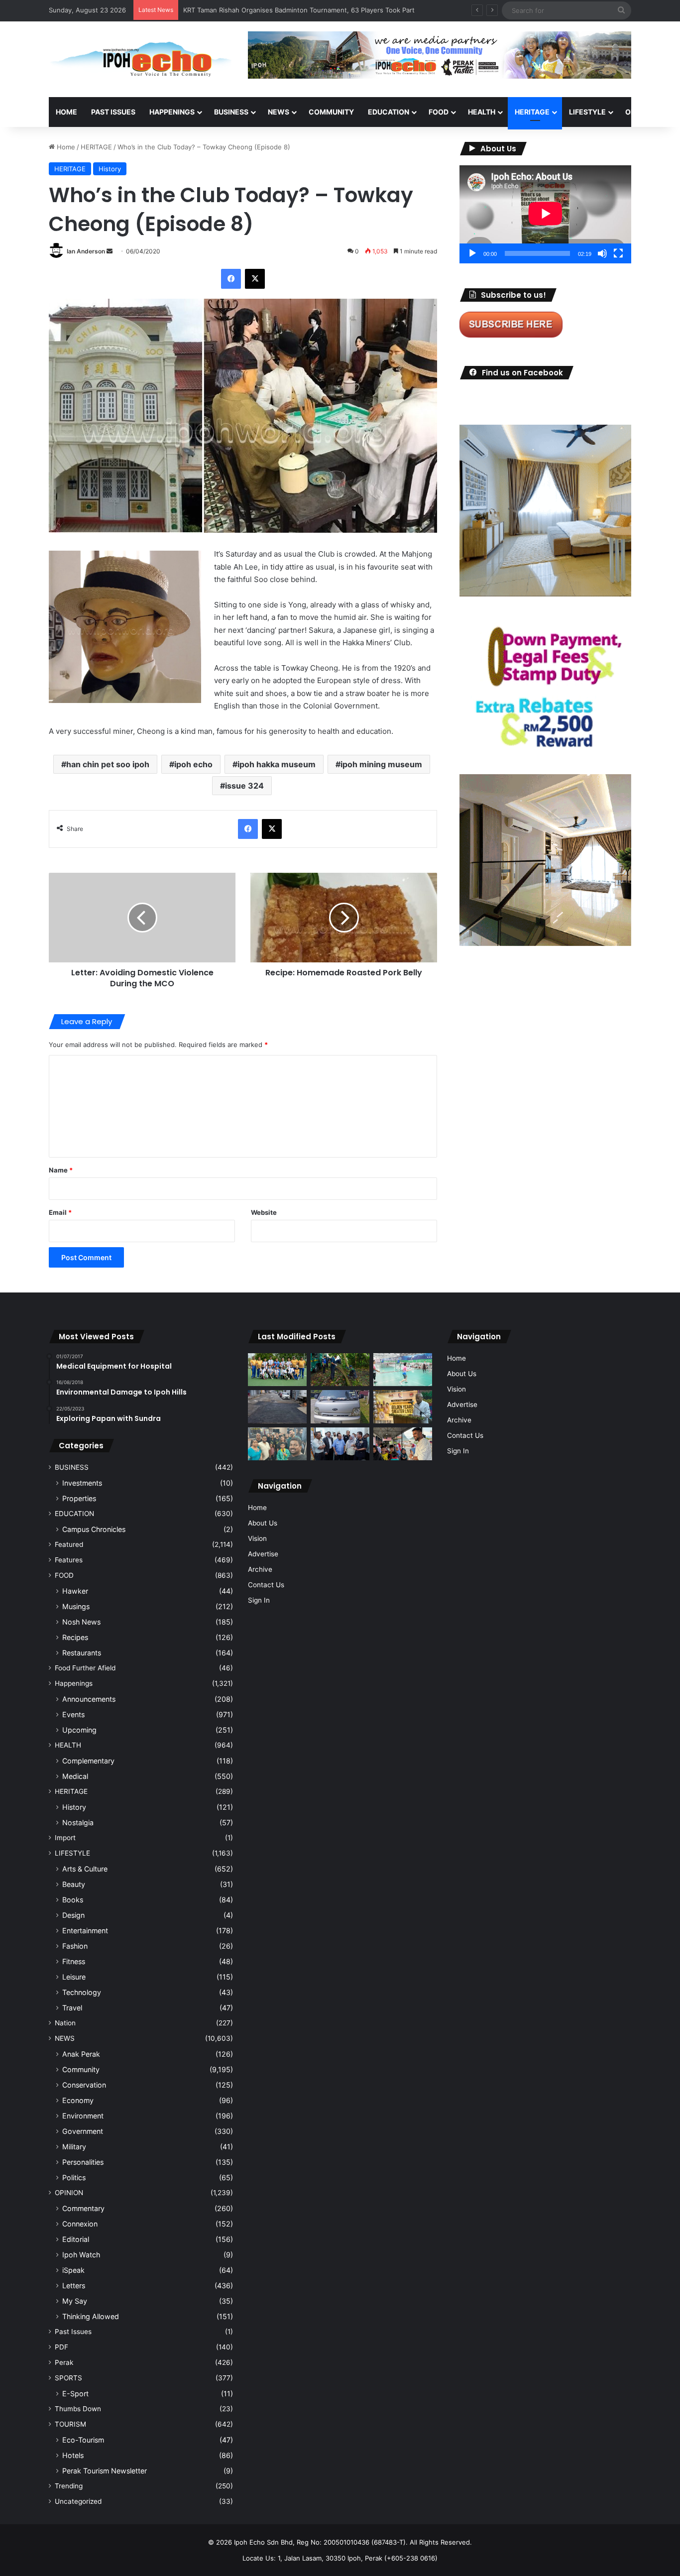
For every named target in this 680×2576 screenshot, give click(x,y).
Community (81, 2069)
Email (60, 1212)
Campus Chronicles (94, 1529)
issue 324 (244, 786)
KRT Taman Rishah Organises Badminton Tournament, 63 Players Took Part (299, 10)
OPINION (640, 112)
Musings (76, 1606)
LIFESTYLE (587, 112)
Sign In (259, 1600)
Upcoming (79, 1730)
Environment (83, 2116)
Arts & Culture (85, 1869)
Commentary (83, 2208)
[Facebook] (231, 279)
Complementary (88, 1761)
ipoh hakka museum (277, 764)
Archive (260, 1569)
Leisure (74, 1977)
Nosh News (81, 1622)
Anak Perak (81, 2054)
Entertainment (85, 1931)
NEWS (279, 112)
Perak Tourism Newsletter (105, 2471)
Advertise (263, 1554)
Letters (74, 2285)
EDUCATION (389, 112)
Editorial (76, 2239)
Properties (79, 1498)
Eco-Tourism (83, 2440)
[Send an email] (110, 251)
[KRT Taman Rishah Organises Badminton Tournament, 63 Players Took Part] (403, 1370)
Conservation (84, 2085)
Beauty (74, 1884)
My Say (75, 2301)
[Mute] (602, 253)
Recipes (75, 1637)
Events (73, 1714)
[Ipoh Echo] (141, 59)
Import (65, 1838)
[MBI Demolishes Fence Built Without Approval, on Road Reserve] (340, 1370)
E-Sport (75, 2394)
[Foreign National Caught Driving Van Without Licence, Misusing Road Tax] (340, 1407)
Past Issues (113, 112)
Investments (82, 1483)
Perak (64, 2362)
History (110, 169)
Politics (74, 2177)
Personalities (83, 2162)
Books (73, 1900)
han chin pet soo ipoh (108, 764)
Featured (69, 1544)
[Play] (472, 253)
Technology (82, 1992)
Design (73, 1915)
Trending (69, 2486)
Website (264, 1212)
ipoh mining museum (381, 764)
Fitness (74, 1961)
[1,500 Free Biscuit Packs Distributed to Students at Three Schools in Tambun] (403, 1444)
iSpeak (73, 2270)
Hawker (75, 1591)
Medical (75, 1776)
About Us (263, 1523)
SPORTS (68, 2378)
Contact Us (266, 1585)
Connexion (80, 2224)
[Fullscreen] (618, 253)
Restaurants (82, 1653)
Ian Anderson (86, 251)
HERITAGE (532, 112)
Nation (65, 2023)
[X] (255, 279)
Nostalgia (78, 1822)
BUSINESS (231, 112)
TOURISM (70, 2424)
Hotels (73, 2455)
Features (69, 1560)
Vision (257, 1538)
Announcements (89, 1699)
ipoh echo (193, 764)
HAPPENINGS (172, 112)
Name (61, 1170)
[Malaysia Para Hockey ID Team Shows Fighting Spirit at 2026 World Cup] (277, 1370)
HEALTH (482, 112)
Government (83, 2131)
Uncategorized (78, 2501)
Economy (78, 2100)
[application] (545, 214)
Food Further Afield (85, 1668)
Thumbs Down (78, 2409)
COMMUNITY (331, 112)
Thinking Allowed (91, 2316)
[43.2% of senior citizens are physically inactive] (403, 1407)
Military (74, 2147)
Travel (72, 2008)
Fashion (75, 1946)
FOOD (439, 112)
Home (66, 112)
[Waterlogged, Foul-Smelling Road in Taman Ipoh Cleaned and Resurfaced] (277, 1407)
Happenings (74, 1683)
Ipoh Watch (81, 2255)
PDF (61, 2347)
